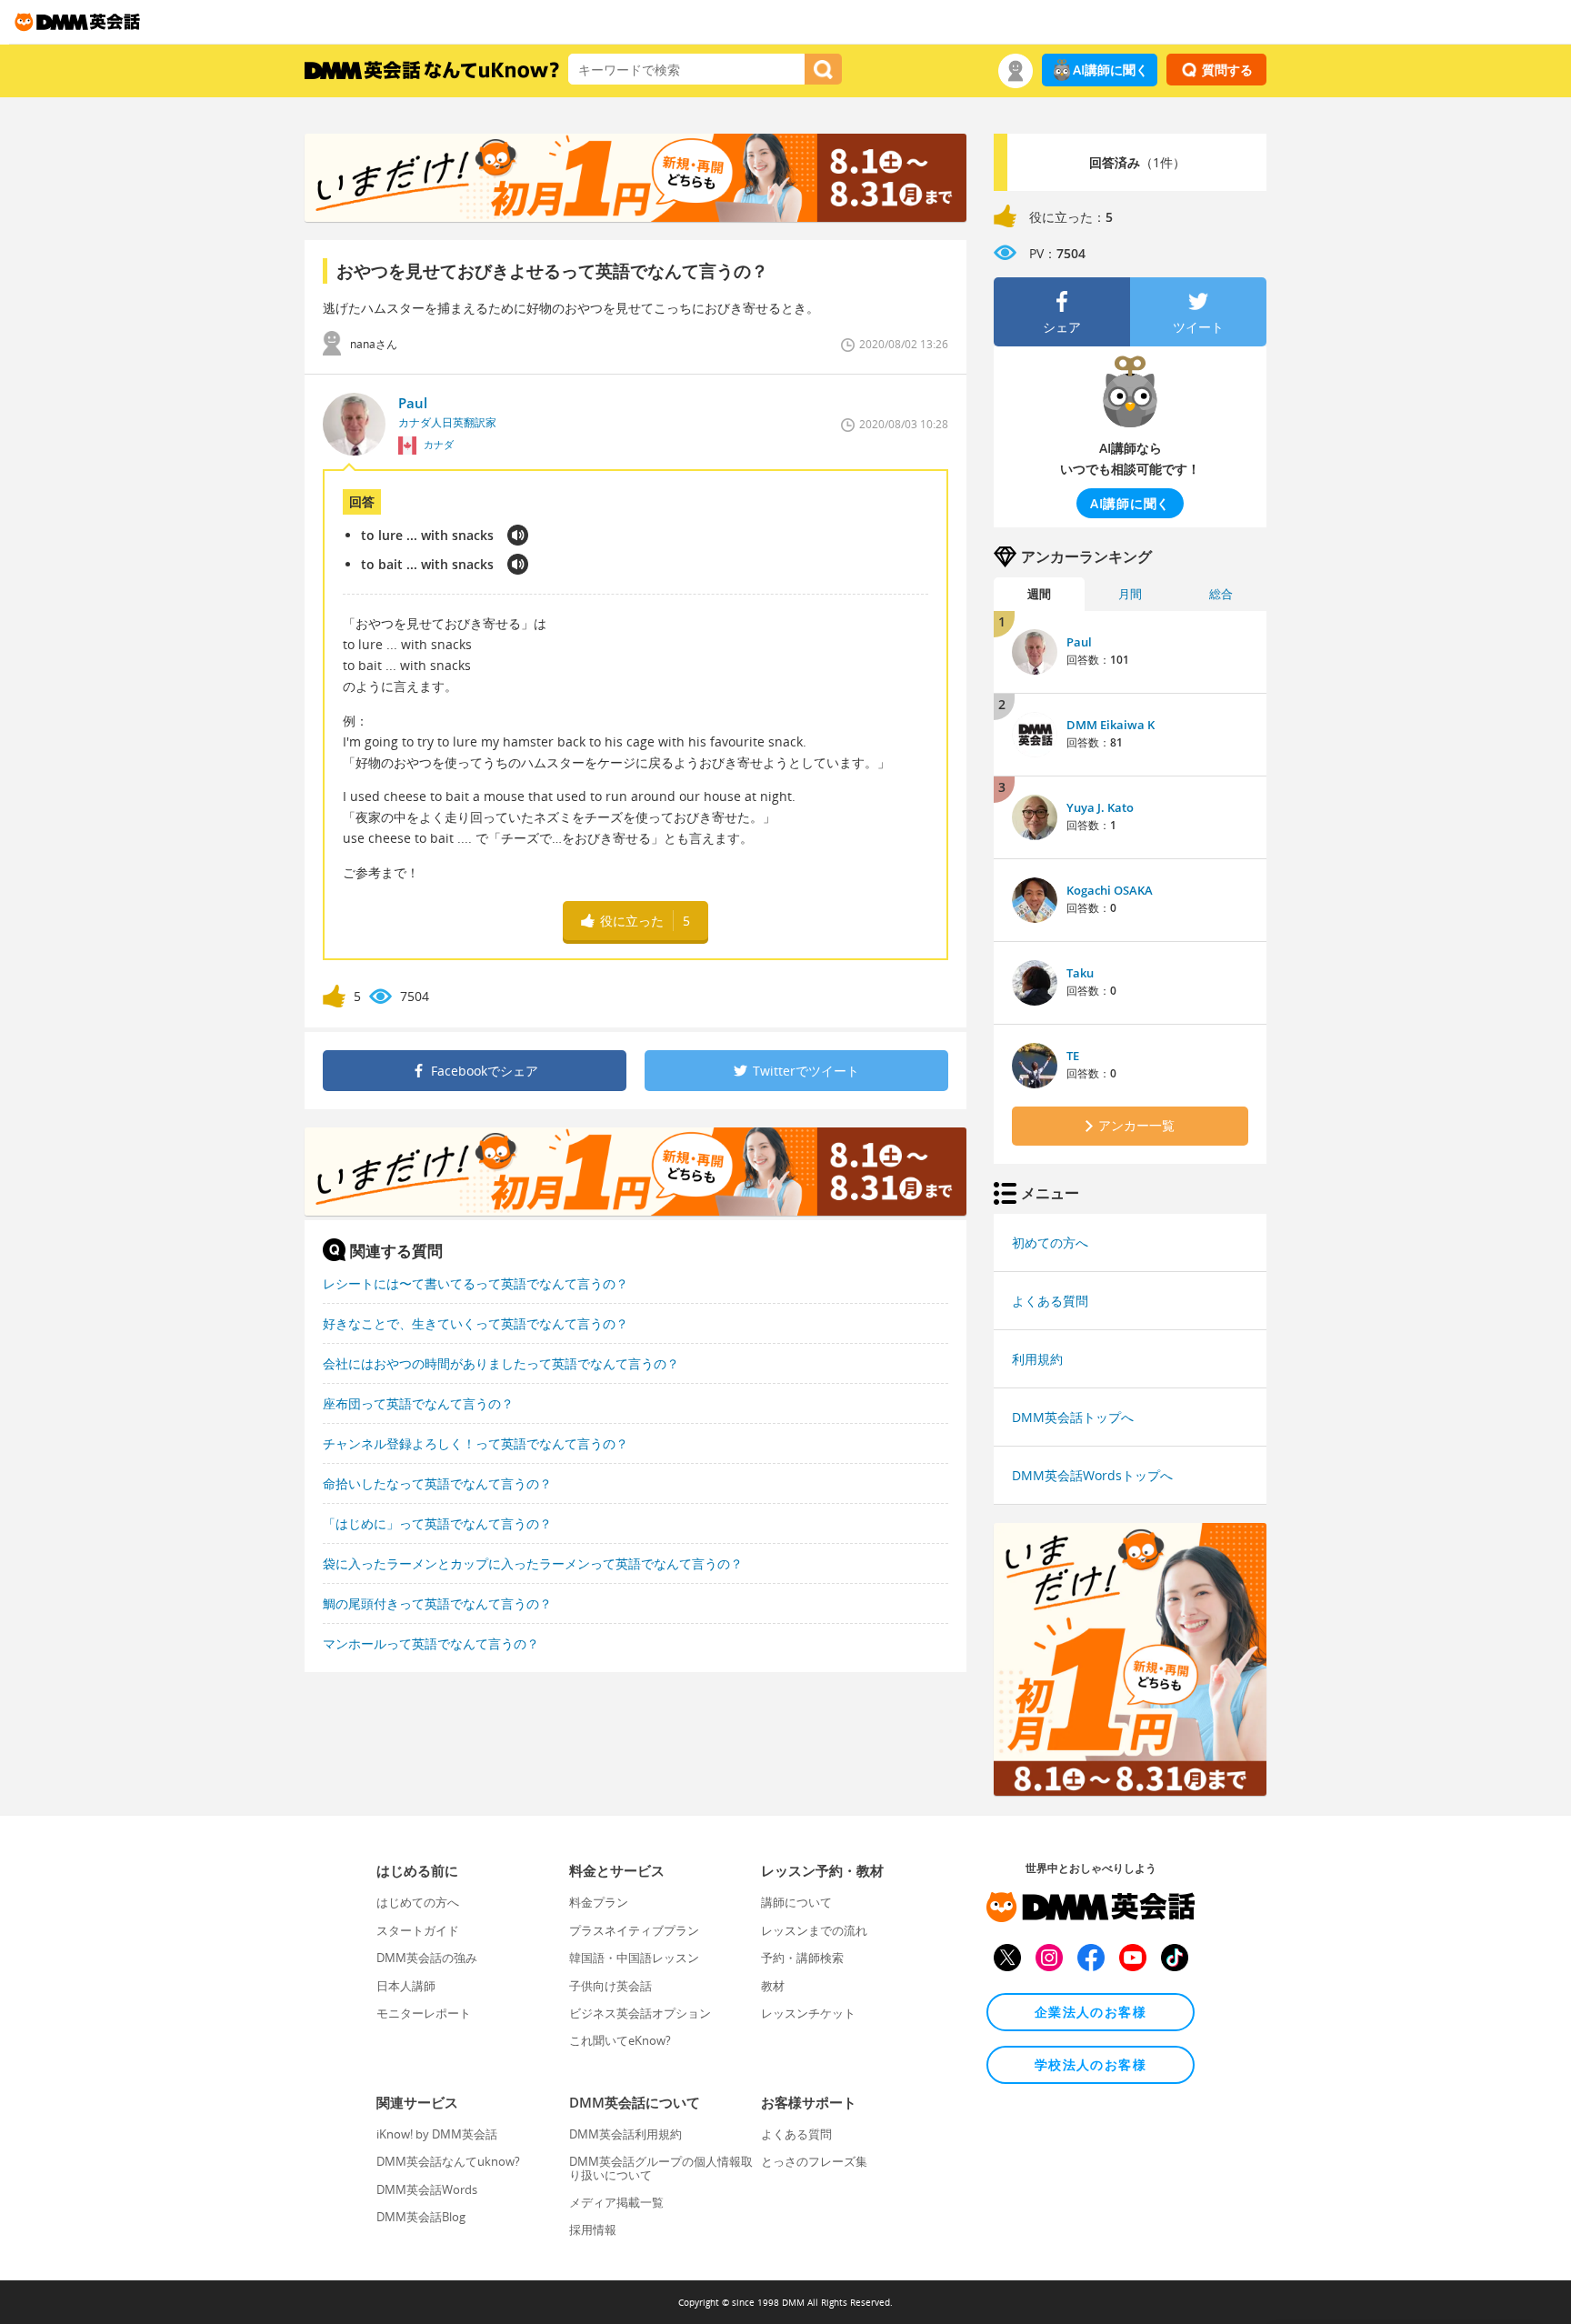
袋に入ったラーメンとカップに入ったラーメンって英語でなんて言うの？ (533, 1563)
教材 (773, 1986)
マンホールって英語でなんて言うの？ (431, 1643)
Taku (1080, 973)
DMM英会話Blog (421, 2217)
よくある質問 (1050, 1301)
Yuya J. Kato (1100, 807)
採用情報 (593, 2229)
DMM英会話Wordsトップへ (1092, 1475)
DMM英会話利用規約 (625, 2134)
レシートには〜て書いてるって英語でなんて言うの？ (475, 1283)
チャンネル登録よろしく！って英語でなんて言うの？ (475, 1443)
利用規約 (1037, 1359)
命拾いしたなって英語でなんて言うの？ (437, 1483)
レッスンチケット (808, 2013)
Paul (1079, 642)
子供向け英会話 (610, 1986)
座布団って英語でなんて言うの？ (418, 1403)
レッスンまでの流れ (814, 1930)
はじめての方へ (418, 1902)
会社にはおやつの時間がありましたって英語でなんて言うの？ (501, 1363)
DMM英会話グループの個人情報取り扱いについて (661, 2168)
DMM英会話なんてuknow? (448, 2161)
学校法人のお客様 (1091, 2064)
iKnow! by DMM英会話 (437, 2134)
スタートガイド (418, 1930)
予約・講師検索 (802, 1958)
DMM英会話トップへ (1073, 1417)
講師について (796, 1902)
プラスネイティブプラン (634, 1930)
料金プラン (599, 1902)
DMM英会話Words (427, 2189)
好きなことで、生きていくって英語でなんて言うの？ (475, 1323)
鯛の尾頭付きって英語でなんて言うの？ (437, 1603)
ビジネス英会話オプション (640, 2013)
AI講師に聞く (1111, 70)
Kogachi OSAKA (1110, 890)
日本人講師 (406, 1986)
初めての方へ (1050, 1242)
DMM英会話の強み (427, 1958)
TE (1073, 1056)
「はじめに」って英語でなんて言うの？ (437, 1523)
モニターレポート (424, 2013)
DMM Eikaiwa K (1111, 725)
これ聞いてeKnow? (620, 2040)
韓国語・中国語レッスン (634, 1958)
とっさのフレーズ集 (814, 2161)
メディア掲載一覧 (616, 2202)
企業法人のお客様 (1091, 2012)
